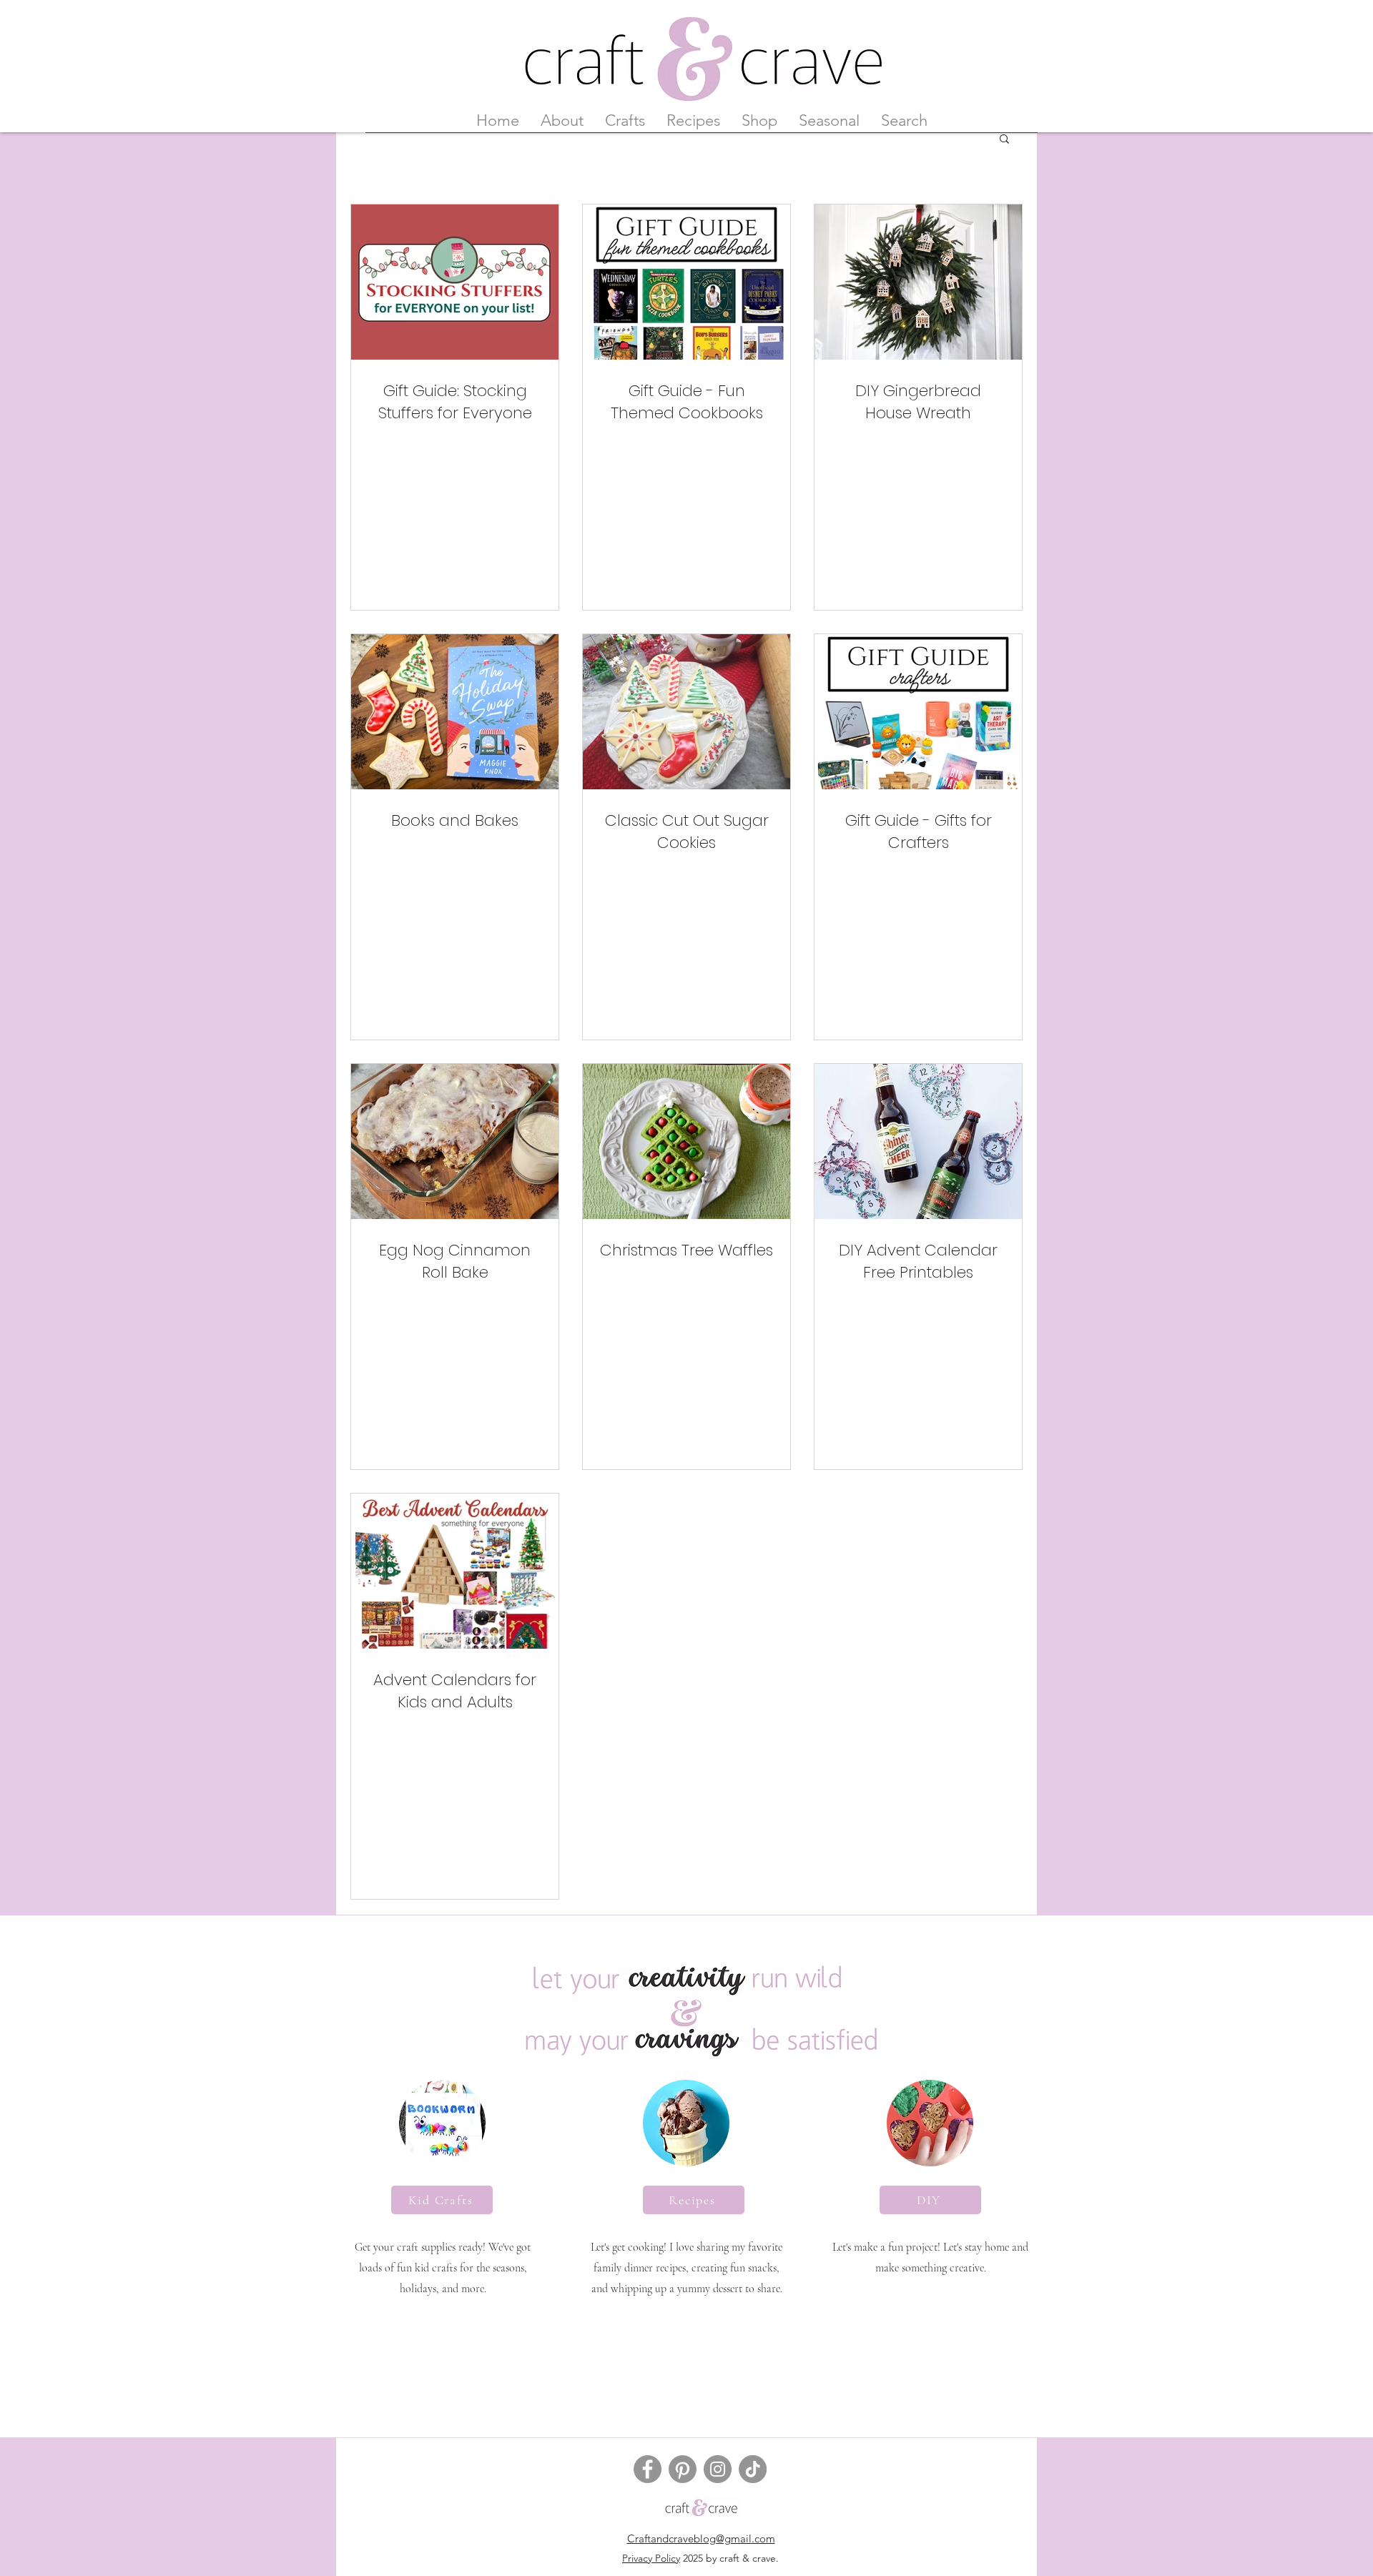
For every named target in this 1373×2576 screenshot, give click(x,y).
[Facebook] (648, 2469)
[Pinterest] (683, 2469)
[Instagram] (718, 2469)
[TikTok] (753, 2469)
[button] (1004, 140)
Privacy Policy (651, 2558)
